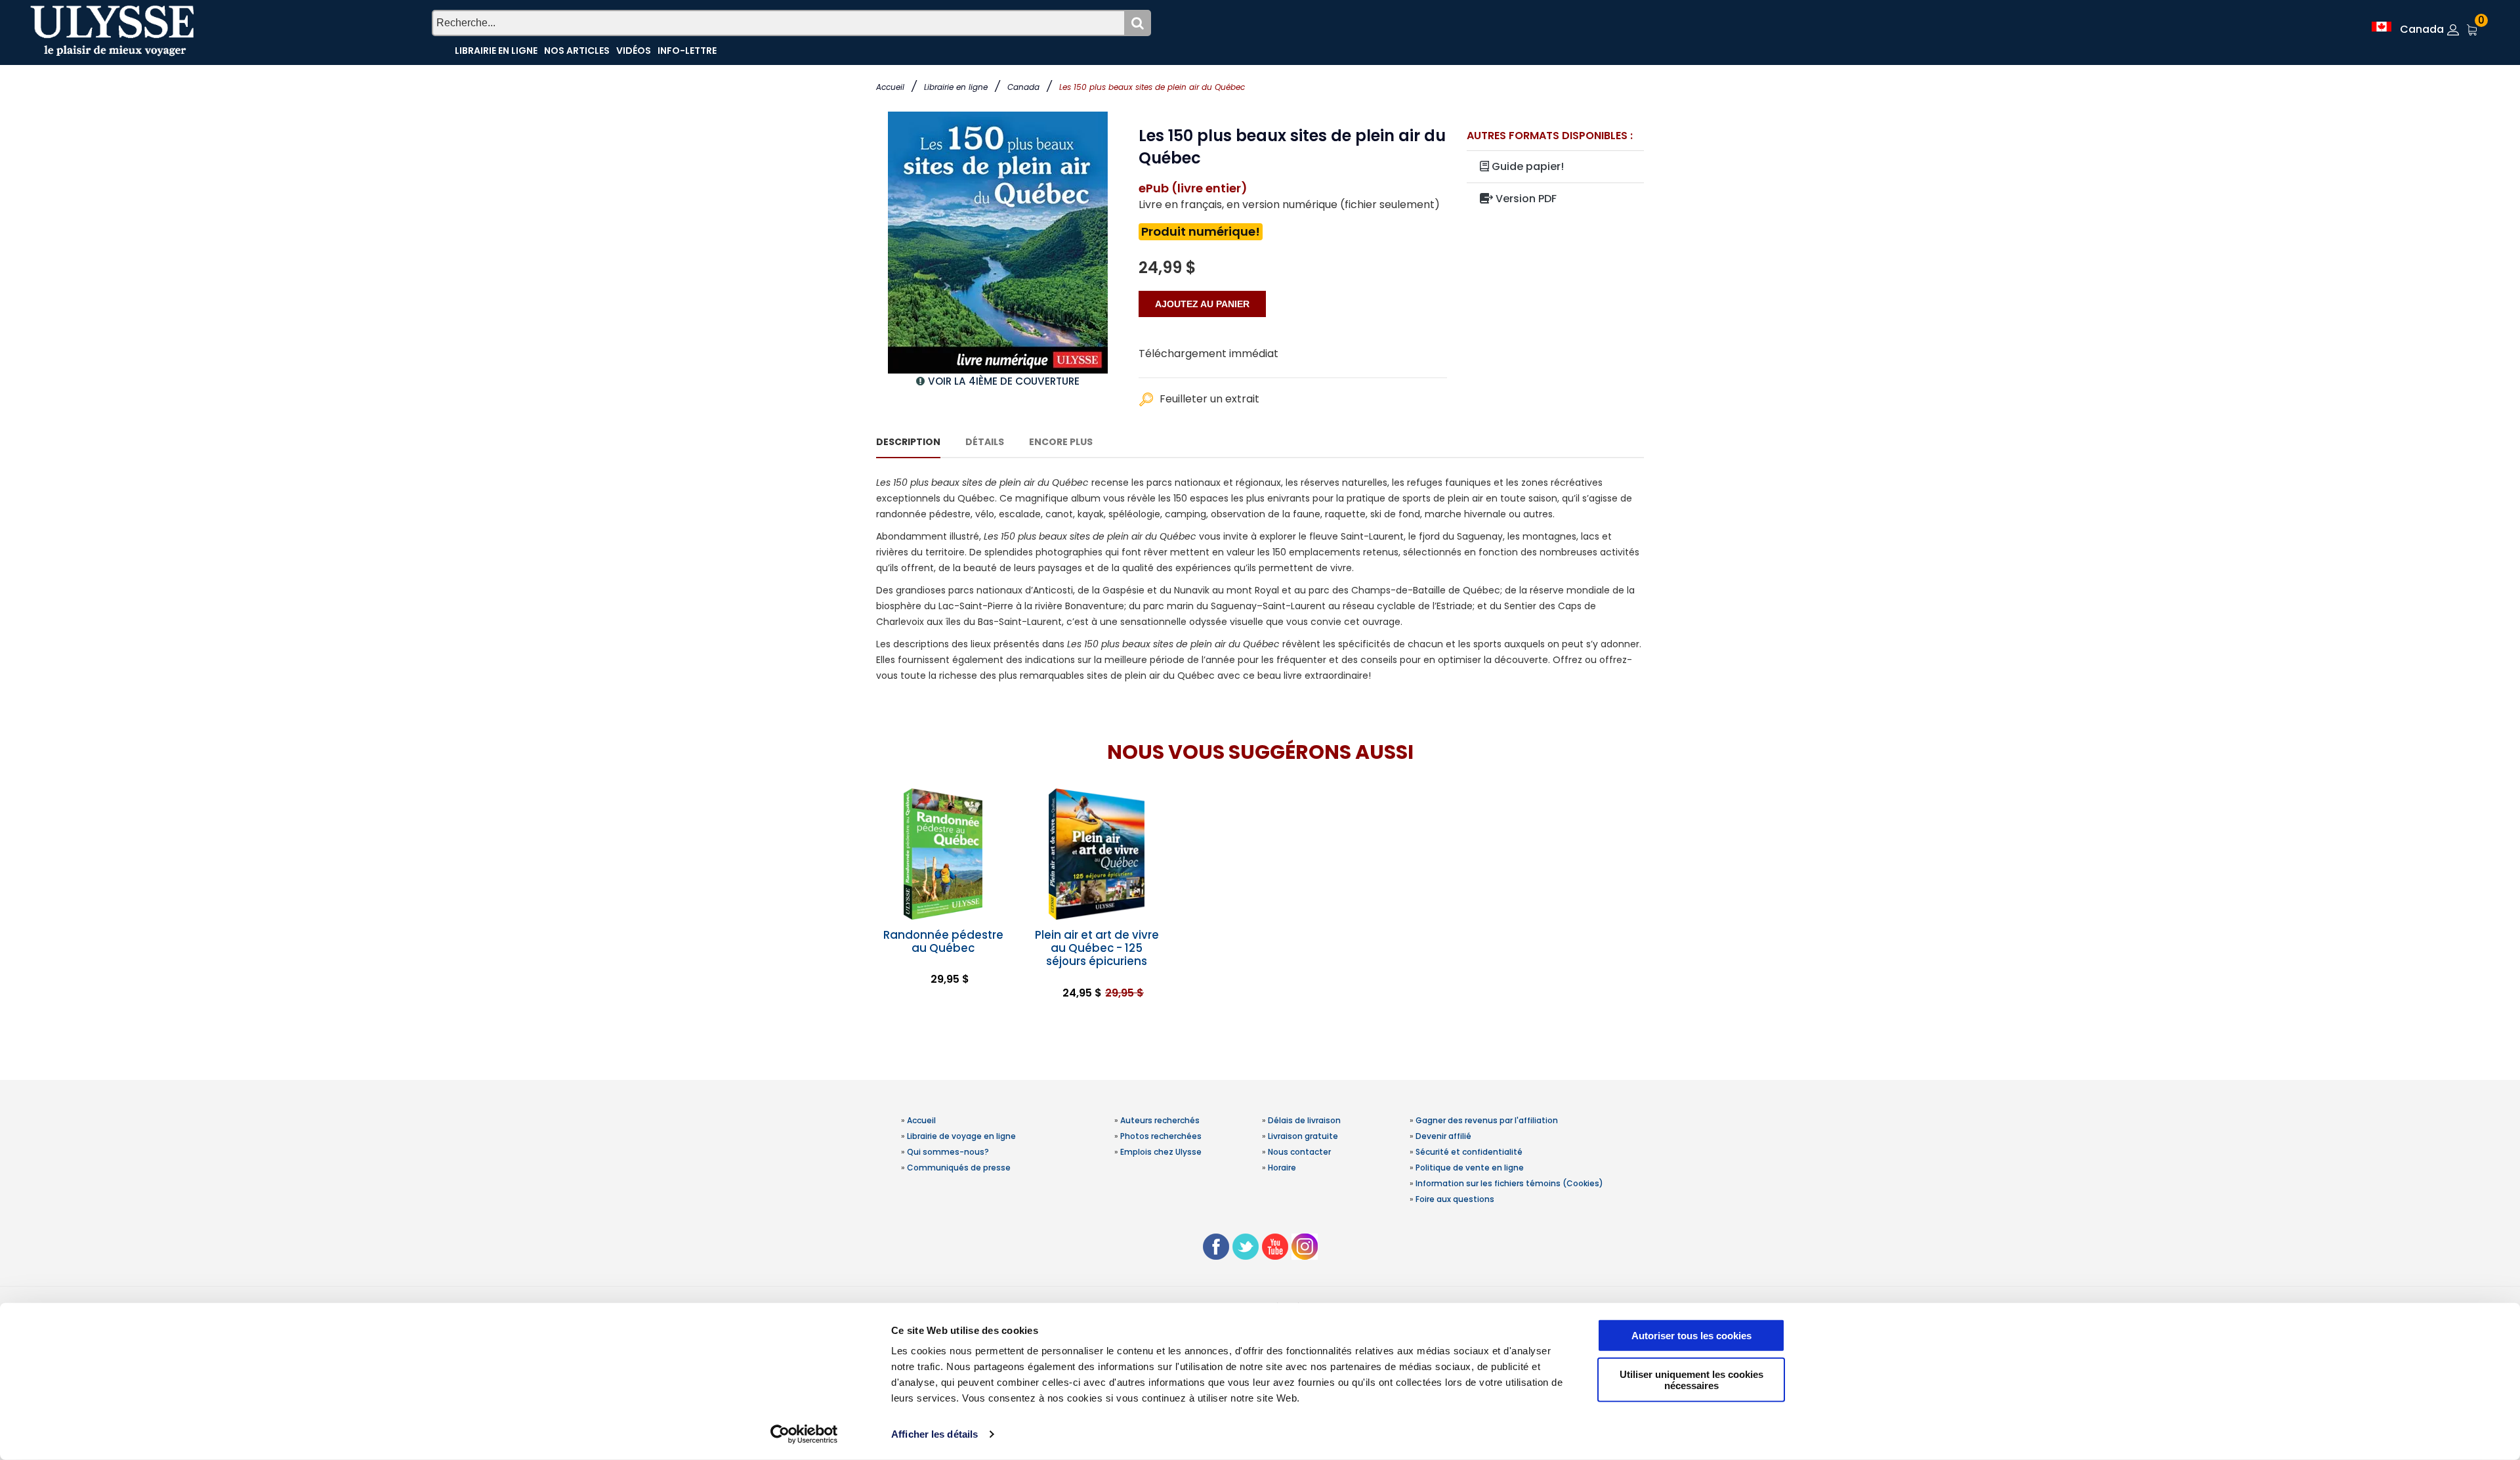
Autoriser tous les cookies (1691, 1336)
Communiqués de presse (959, 1168)
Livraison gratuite (1303, 1136)
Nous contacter (1299, 1152)
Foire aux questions (1455, 1199)
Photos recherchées (1161, 1136)
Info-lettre (687, 51)
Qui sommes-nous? (948, 1152)
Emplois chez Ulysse (1161, 1152)
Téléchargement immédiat (1208, 354)
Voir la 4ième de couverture (1004, 381)
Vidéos (634, 51)
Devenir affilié (1443, 1136)
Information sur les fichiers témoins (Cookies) (1509, 1183)
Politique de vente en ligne (1470, 1168)
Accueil (890, 87)
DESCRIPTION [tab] (908, 442)
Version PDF (1525, 199)
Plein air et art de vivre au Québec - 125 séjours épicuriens (1097, 948)
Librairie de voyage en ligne (961, 1136)
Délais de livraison (1304, 1120)
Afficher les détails (934, 1434)
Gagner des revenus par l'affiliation (1487, 1120)
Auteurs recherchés (1160, 1120)
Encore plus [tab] (1061, 442)
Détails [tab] (985, 442)
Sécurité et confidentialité (1469, 1152)
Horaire (1282, 1168)
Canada (1023, 87)
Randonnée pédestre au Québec (943, 941)
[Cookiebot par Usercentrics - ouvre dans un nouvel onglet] (804, 1434)
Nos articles (577, 51)
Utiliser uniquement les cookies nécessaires (1691, 1379)
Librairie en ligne (956, 87)
